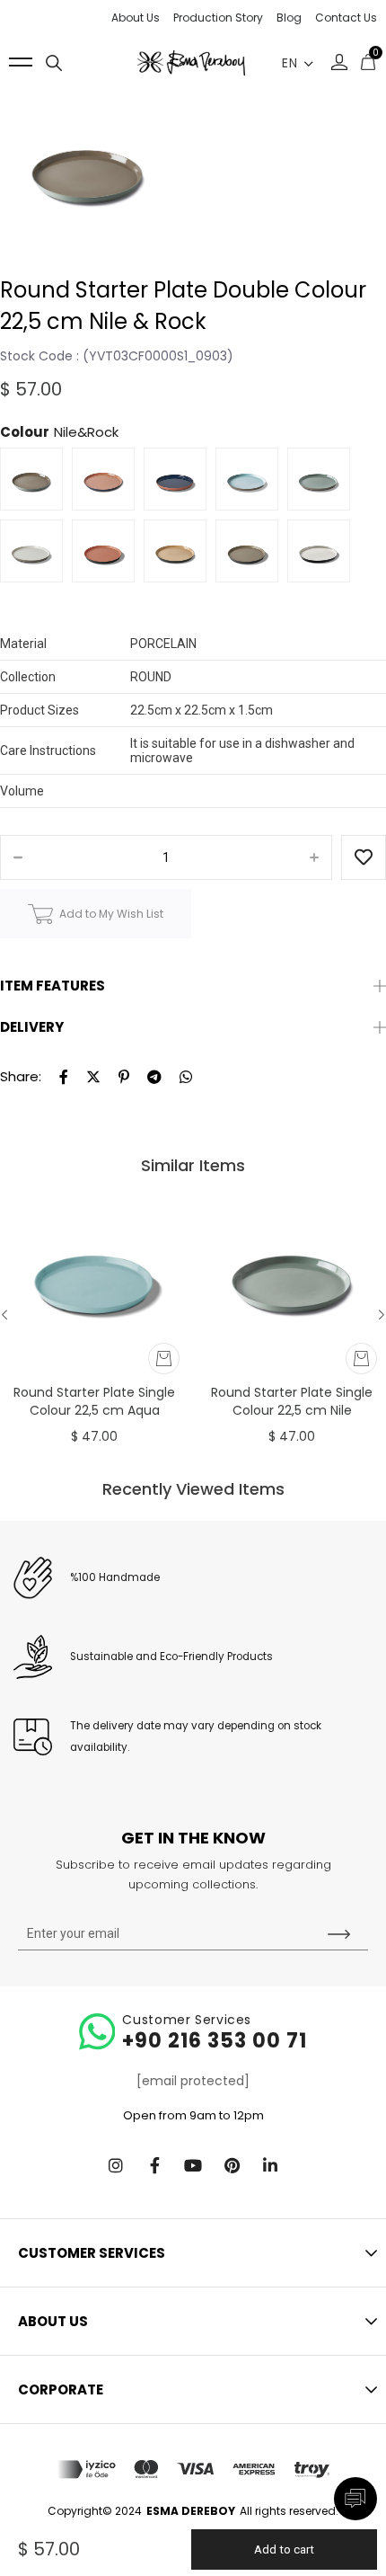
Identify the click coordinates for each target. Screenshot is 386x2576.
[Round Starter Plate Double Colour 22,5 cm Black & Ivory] (323, 555)
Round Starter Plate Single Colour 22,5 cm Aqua (94, 1401)
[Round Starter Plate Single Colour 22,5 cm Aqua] (94, 1275)
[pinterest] (232, 2165)
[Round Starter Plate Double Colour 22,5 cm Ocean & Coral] (108, 484)
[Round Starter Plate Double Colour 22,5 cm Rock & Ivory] (36, 555)
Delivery (32, 1027)
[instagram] (116, 2165)
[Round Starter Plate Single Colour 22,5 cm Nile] (292, 1275)
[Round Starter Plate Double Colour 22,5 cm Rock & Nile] (323, 484)
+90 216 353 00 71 (215, 2041)
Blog (289, 18)
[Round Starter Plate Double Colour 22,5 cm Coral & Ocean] (180, 484)
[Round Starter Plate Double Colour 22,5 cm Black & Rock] (251, 555)
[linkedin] (270, 2165)
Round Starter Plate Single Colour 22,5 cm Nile (292, 1401)
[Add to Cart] (164, 1359)
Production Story (218, 18)
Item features (53, 986)
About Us (136, 18)
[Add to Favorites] (364, 858)
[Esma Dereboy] (191, 63)
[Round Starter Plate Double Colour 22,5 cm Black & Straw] (180, 555)
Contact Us (346, 18)
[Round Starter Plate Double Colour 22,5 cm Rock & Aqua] (251, 484)
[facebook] (154, 2165)
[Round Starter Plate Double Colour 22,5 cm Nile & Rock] (36, 484)
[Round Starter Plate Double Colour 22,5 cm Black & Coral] (108, 555)
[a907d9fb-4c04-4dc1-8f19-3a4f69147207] (193, 2469)
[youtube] (193, 2165)
